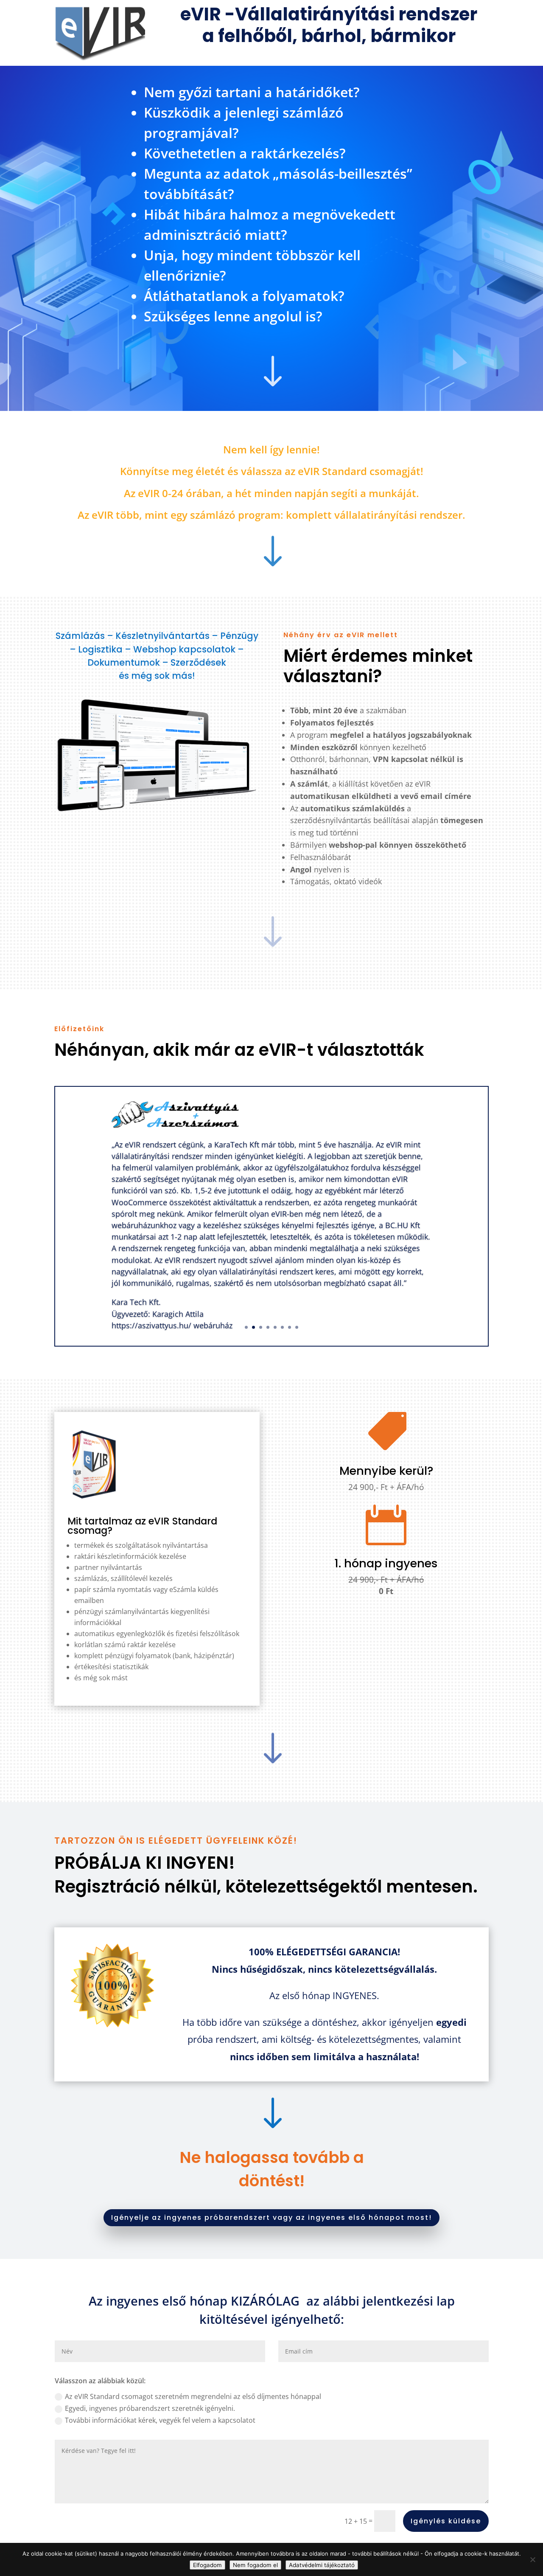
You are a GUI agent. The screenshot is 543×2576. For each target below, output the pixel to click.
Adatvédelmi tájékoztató (322, 2565)
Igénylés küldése (446, 2521)
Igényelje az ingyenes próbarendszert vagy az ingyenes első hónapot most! (271, 2217)
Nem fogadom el (255, 2565)
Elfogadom (207, 2565)
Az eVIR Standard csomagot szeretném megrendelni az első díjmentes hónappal (193, 2396)
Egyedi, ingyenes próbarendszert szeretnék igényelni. (150, 2408)
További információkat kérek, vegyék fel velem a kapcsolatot (160, 2420)
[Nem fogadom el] (532, 2559)
